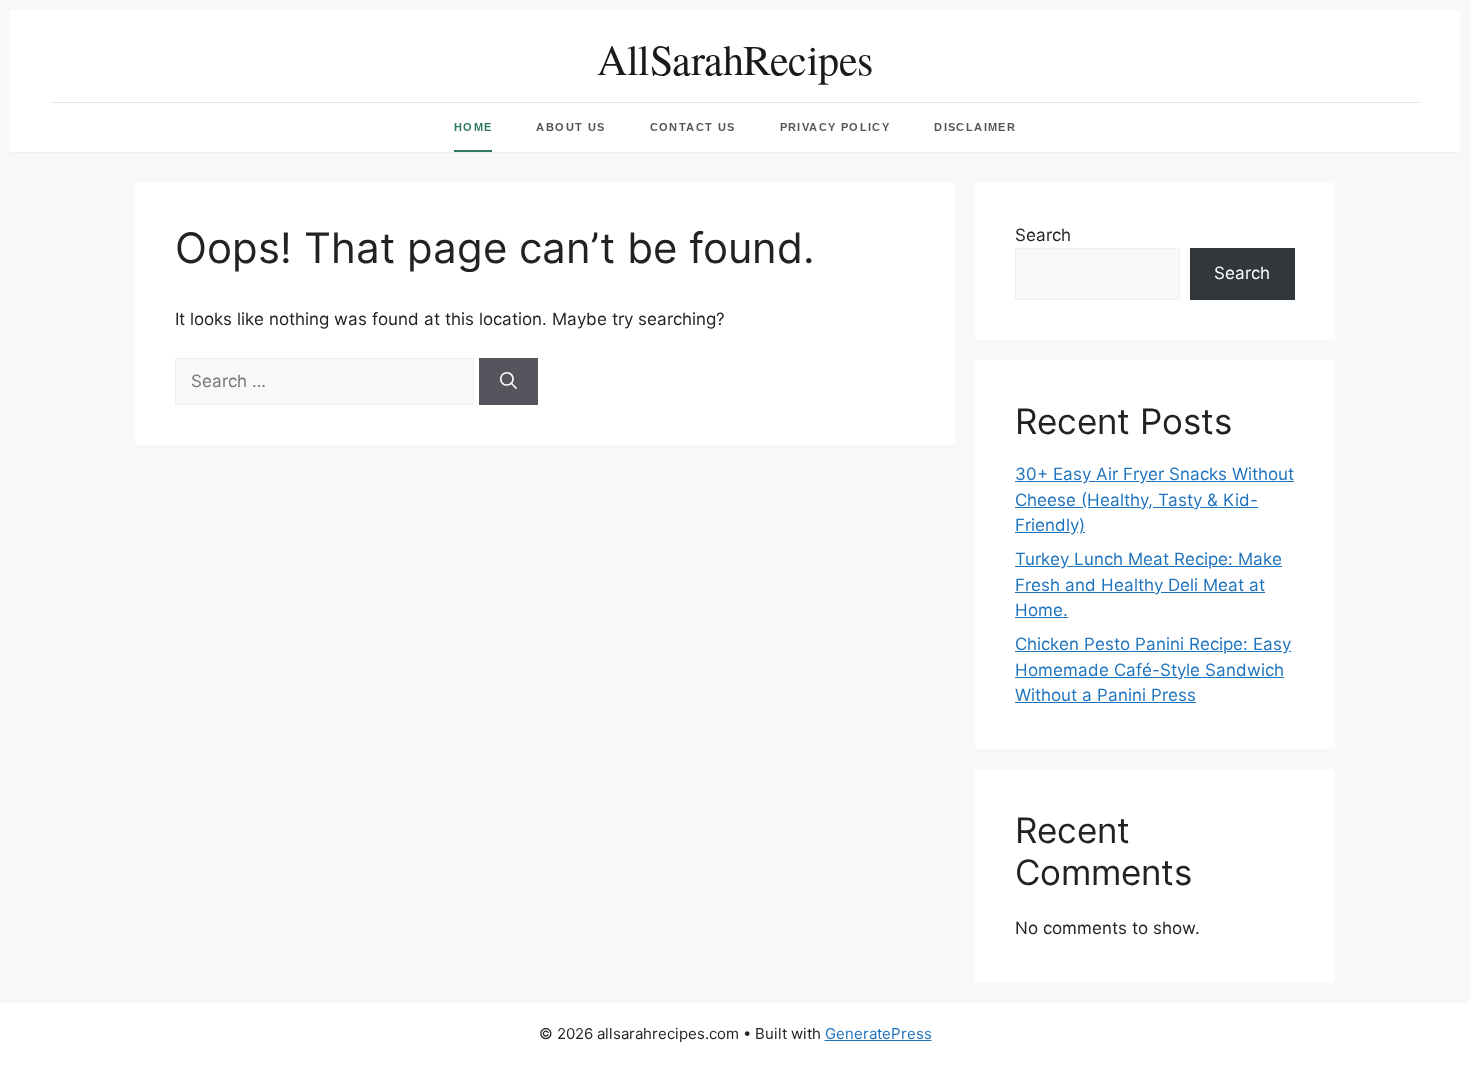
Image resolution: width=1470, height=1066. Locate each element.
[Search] (508, 382)
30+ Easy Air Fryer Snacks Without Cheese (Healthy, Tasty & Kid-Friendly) (1154, 499)
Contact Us (693, 127)
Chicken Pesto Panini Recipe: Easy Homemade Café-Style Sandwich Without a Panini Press (1153, 669)
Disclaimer (975, 127)
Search (1043, 235)
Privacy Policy (835, 127)
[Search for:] (327, 381)
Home (473, 127)
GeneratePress (878, 1033)
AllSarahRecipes (735, 59)
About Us (570, 127)
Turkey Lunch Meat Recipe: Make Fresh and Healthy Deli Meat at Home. (1148, 584)
